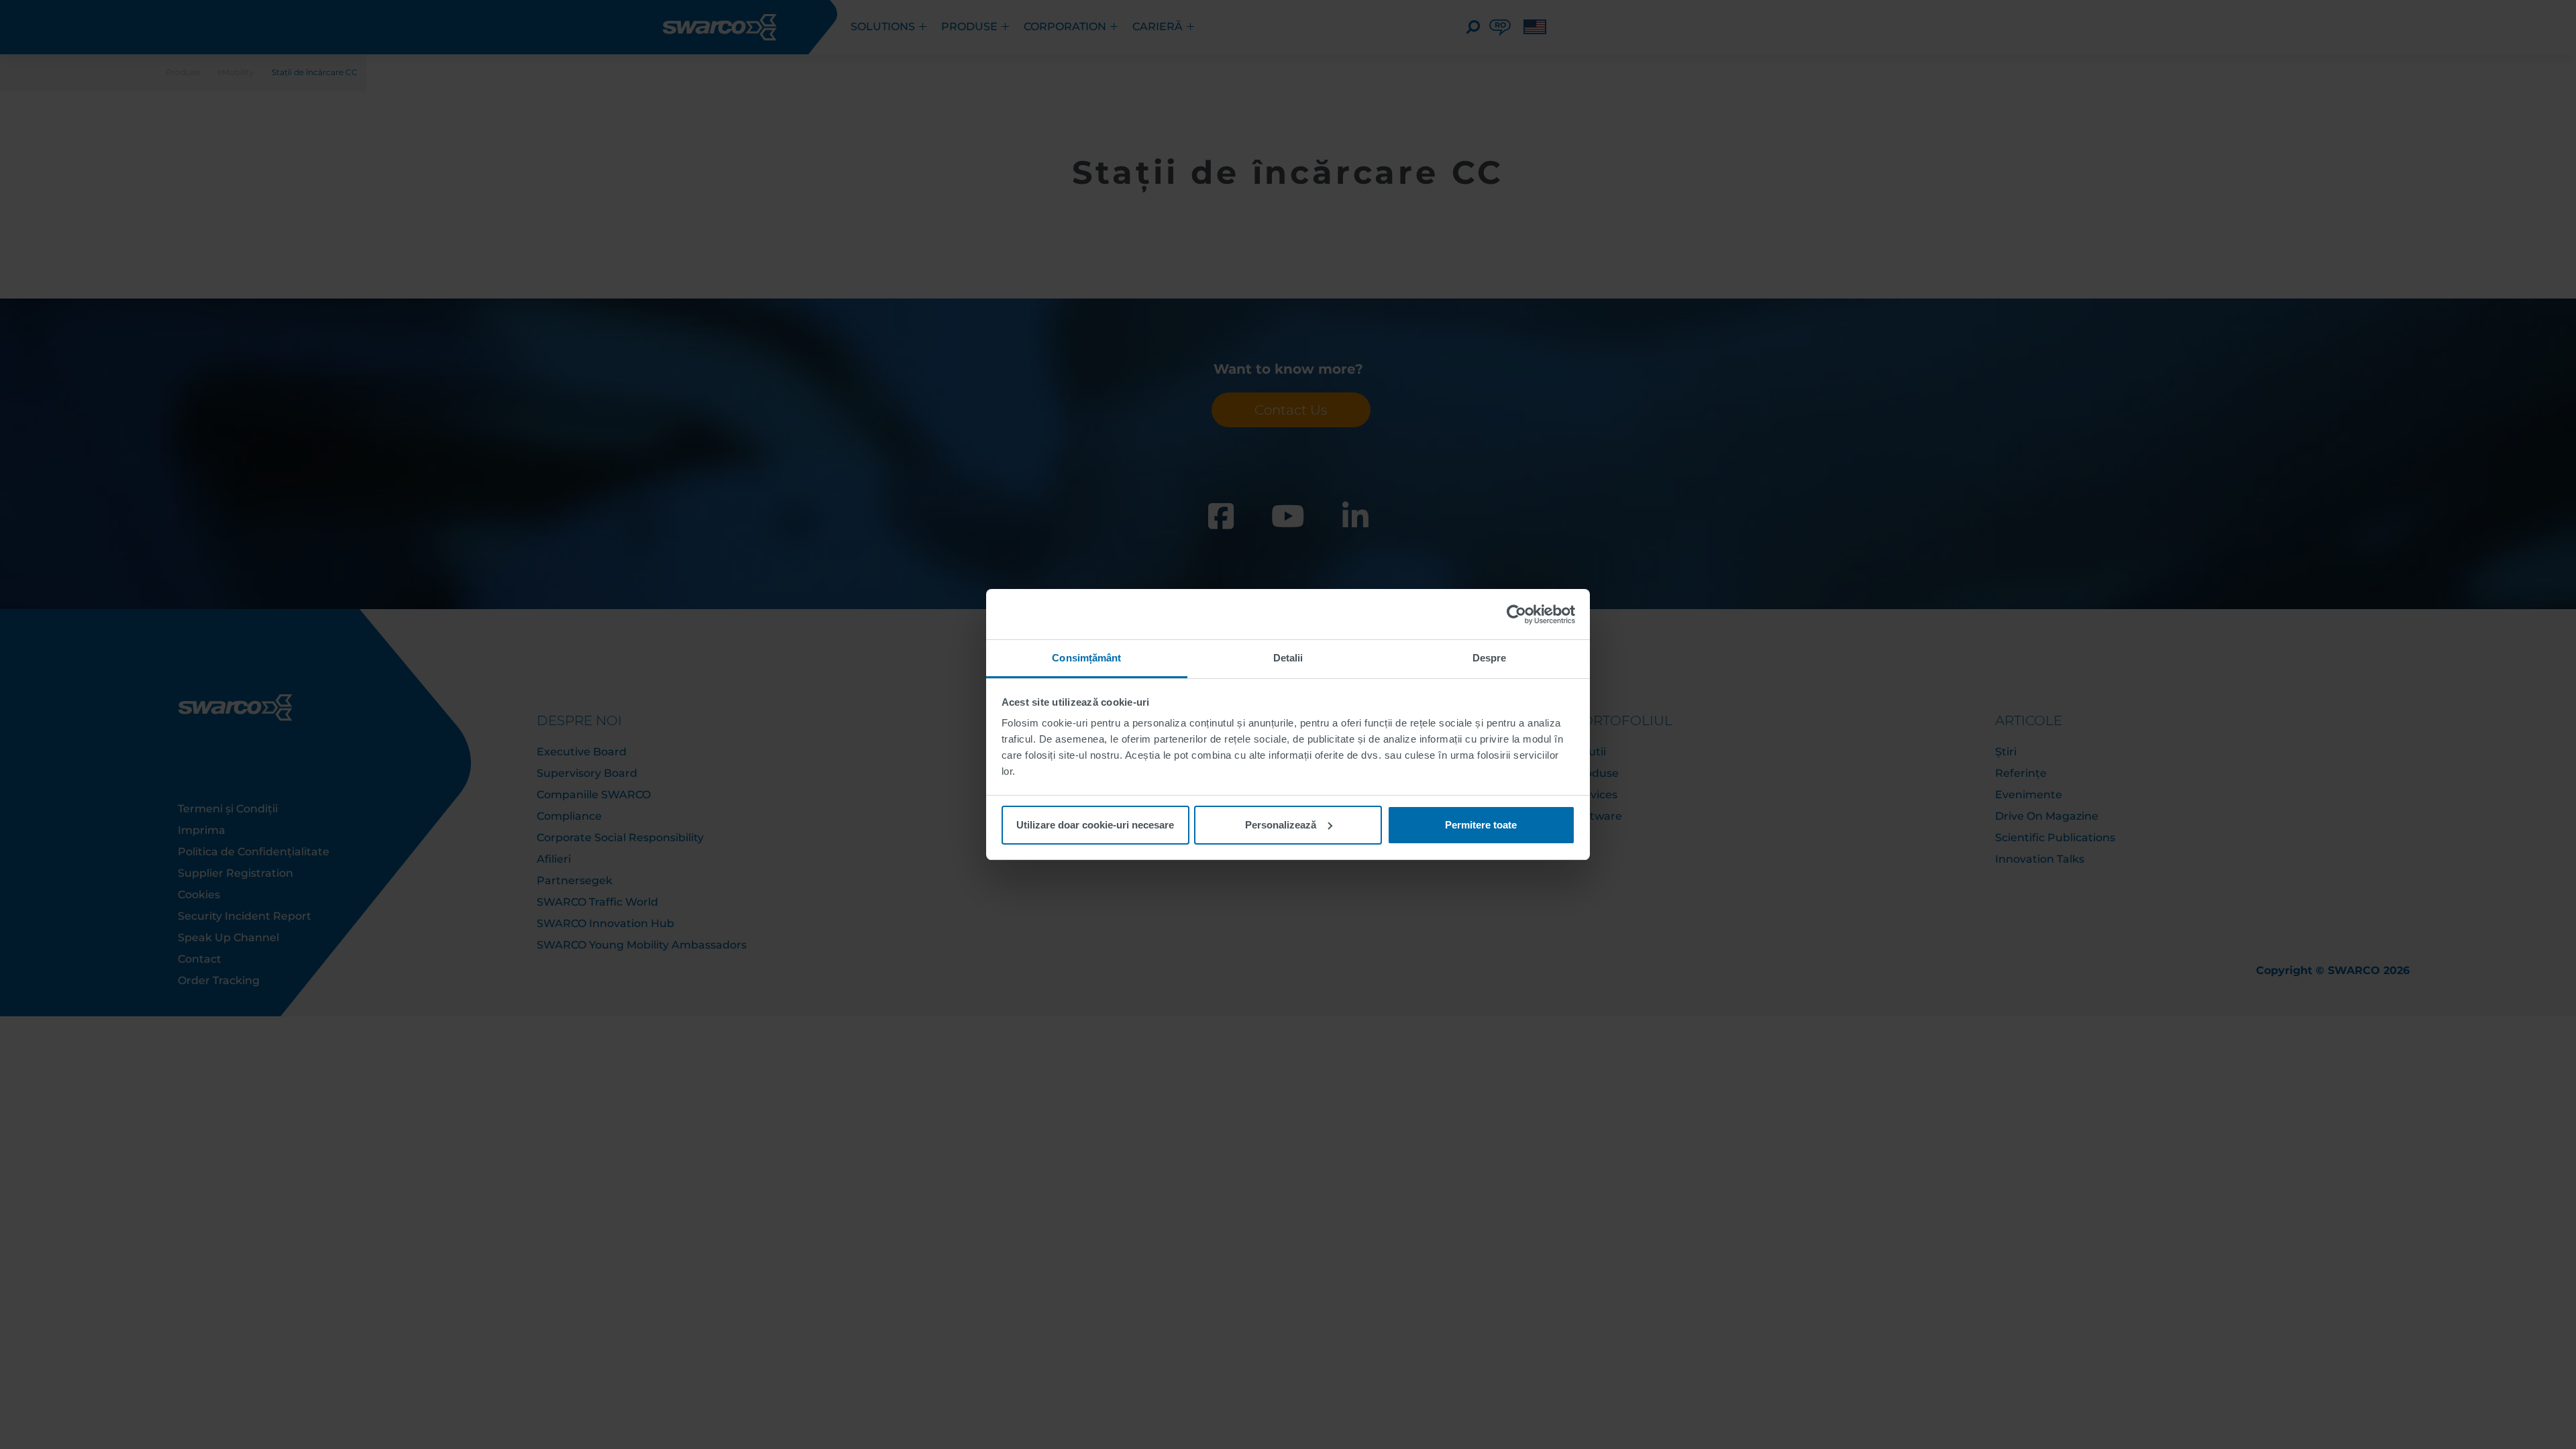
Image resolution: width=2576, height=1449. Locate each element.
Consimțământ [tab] (1086, 658)
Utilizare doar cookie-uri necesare (1095, 825)
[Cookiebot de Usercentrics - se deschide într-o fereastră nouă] (1516, 614)
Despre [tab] (1490, 658)
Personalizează (1281, 825)
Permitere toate (1481, 825)
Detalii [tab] (1288, 658)
